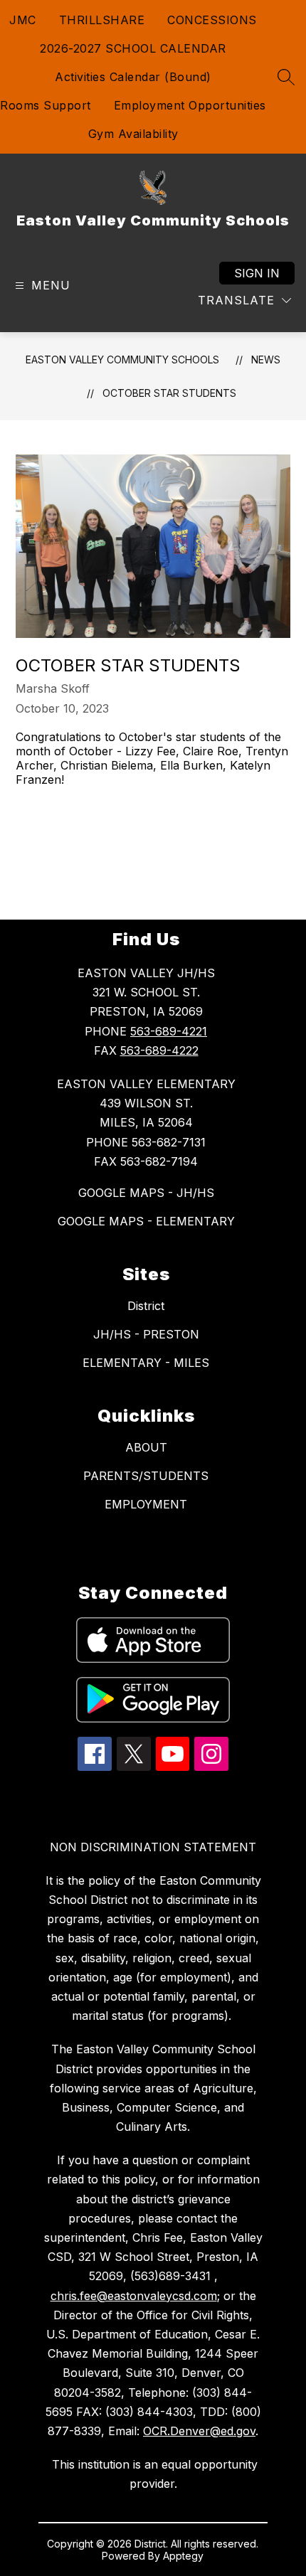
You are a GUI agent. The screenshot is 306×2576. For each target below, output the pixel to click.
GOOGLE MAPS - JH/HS (146, 1193)
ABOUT (146, 1447)
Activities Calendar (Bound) (133, 77)
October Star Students (169, 393)
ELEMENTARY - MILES (146, 1363)
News (266, 360)
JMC (23, 20)
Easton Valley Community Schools (122, 360)
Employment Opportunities (190, 105)
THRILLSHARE (102, 20)
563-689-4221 (169, 1031)
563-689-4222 (159, 1050)
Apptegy (183, 2556)
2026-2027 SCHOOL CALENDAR (133, 48)
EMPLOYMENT (146, 1504)
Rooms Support (46, 105)
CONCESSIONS (212, 20)
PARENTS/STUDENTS (146, 1476)
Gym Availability (133, 134)
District (146, 1306)
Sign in (257, 273)
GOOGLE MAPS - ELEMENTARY (146, 1221)
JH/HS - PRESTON (146, 1334)
